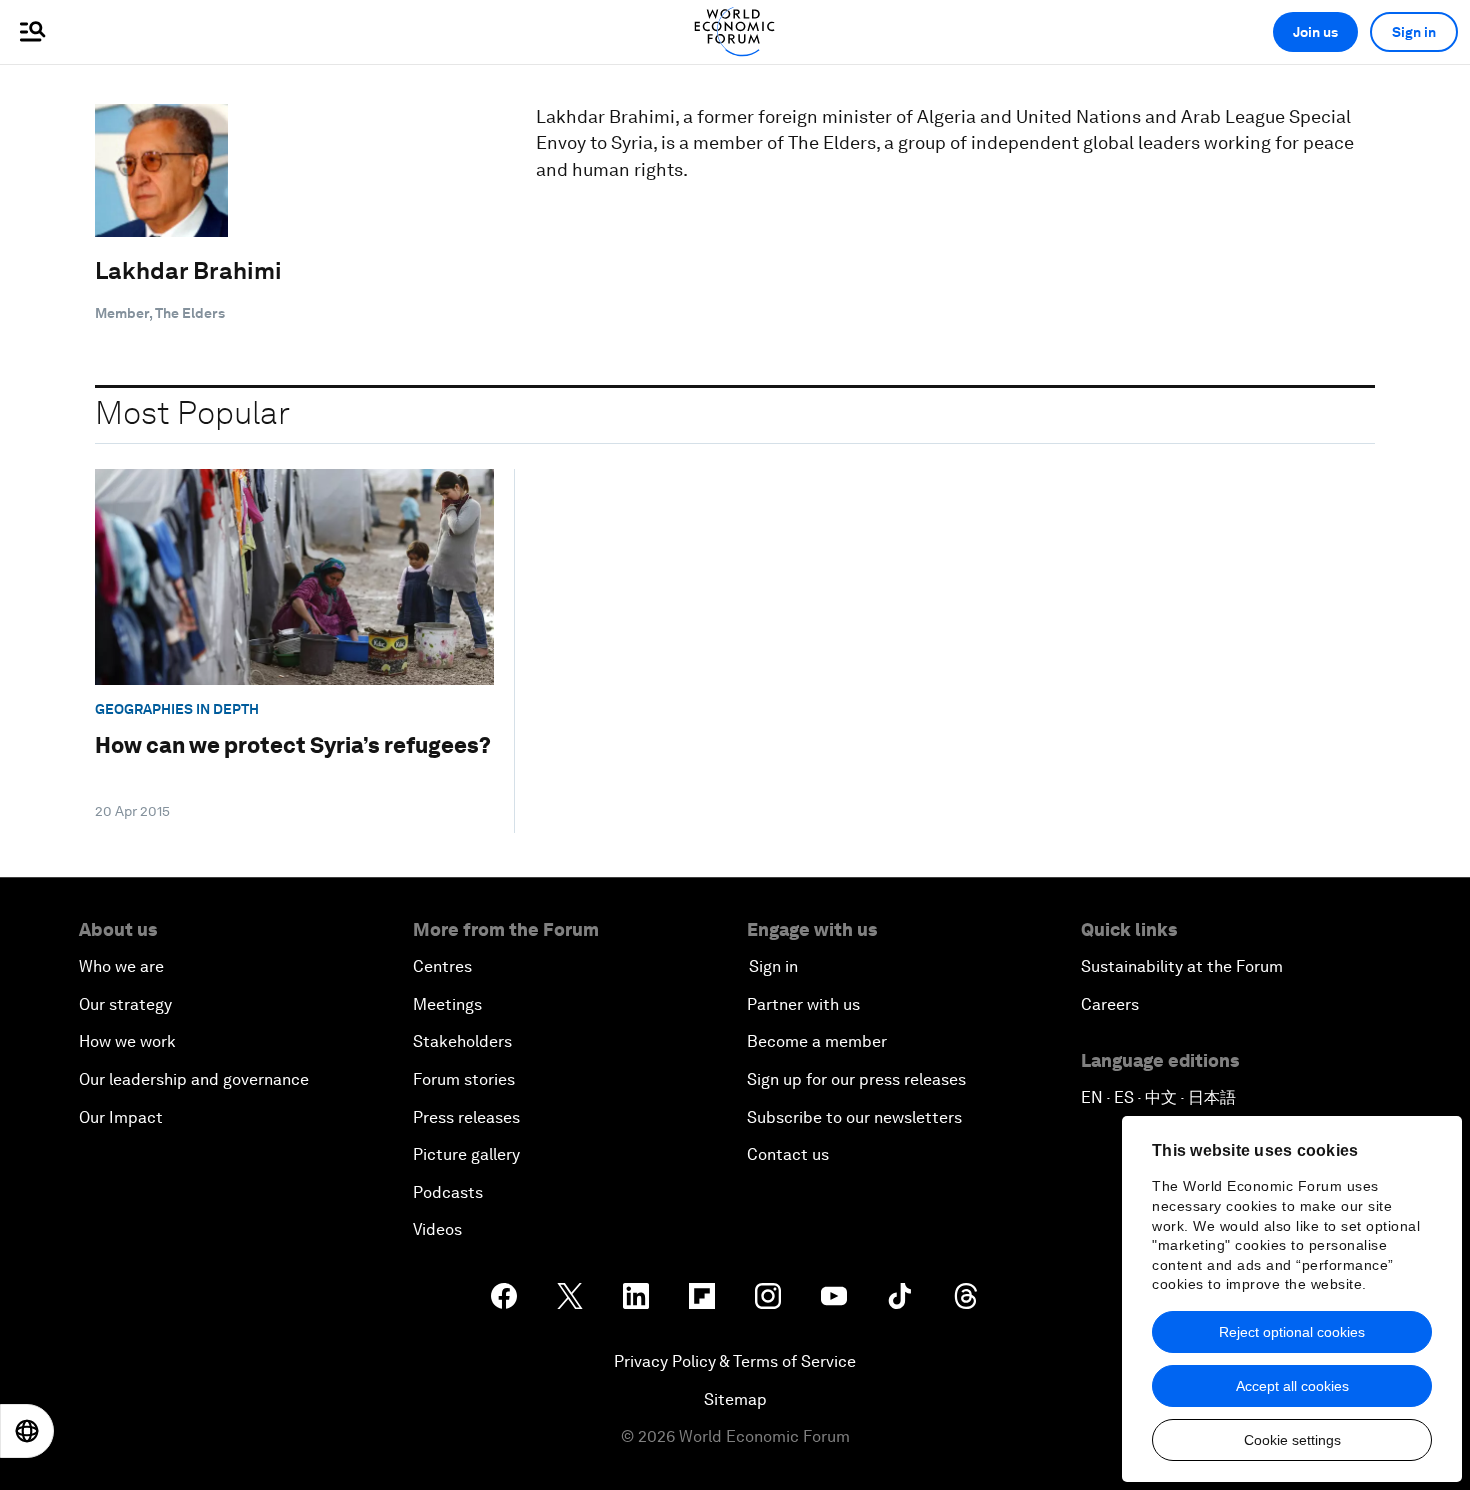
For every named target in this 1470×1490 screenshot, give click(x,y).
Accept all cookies (1292, 1386)
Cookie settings (1292, 1440)
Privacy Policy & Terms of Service (735, 1361)
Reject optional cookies (1292, 1332)
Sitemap (735, 1399)
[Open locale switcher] (27, 1431)
